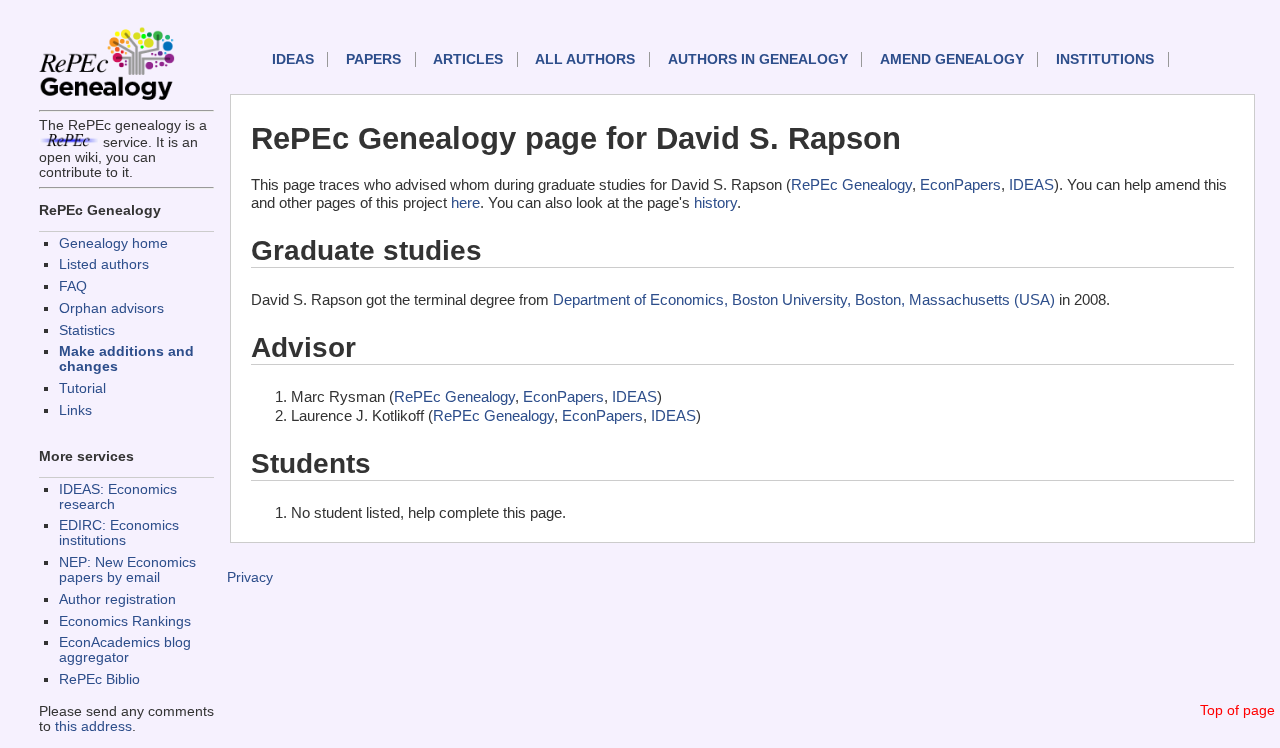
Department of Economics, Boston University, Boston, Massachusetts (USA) (804, 299)
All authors (585, 59)
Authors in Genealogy (758, 59)
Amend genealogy (952, 59)
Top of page (1237, 710)
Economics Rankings (125, 621)
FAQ (73, 286)
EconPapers (960, 184)
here (465, 202)
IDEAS (293, 59)
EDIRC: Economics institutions (119, 533)
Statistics (87, 330)
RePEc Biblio (99, 679)
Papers (373, 59)
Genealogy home (113, 243)
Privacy (250, 577)
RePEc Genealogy (851, 184)
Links (75, 410)
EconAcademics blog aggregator (125, 650)
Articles (468, 59)
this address (93, 726)
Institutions (1105, 59)
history (715, 202)
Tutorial (82, 388)
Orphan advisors (111, 308)
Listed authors (104, 264)
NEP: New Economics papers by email (127, 570)
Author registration (117, 599)
